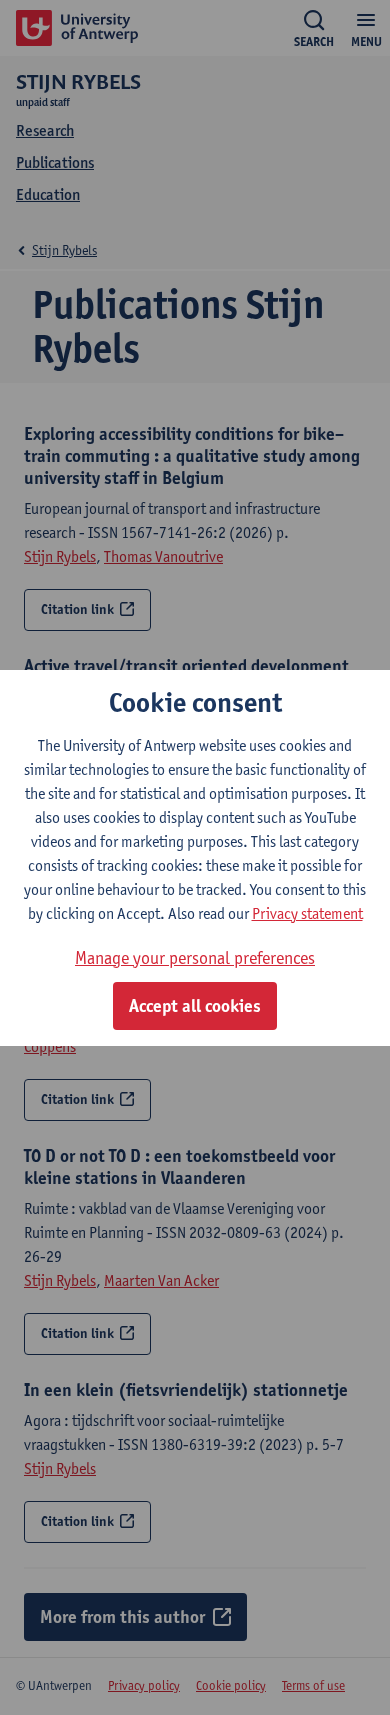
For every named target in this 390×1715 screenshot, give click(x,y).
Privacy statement (307, 913)
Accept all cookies (195, 1006)
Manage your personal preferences (195, 957)
